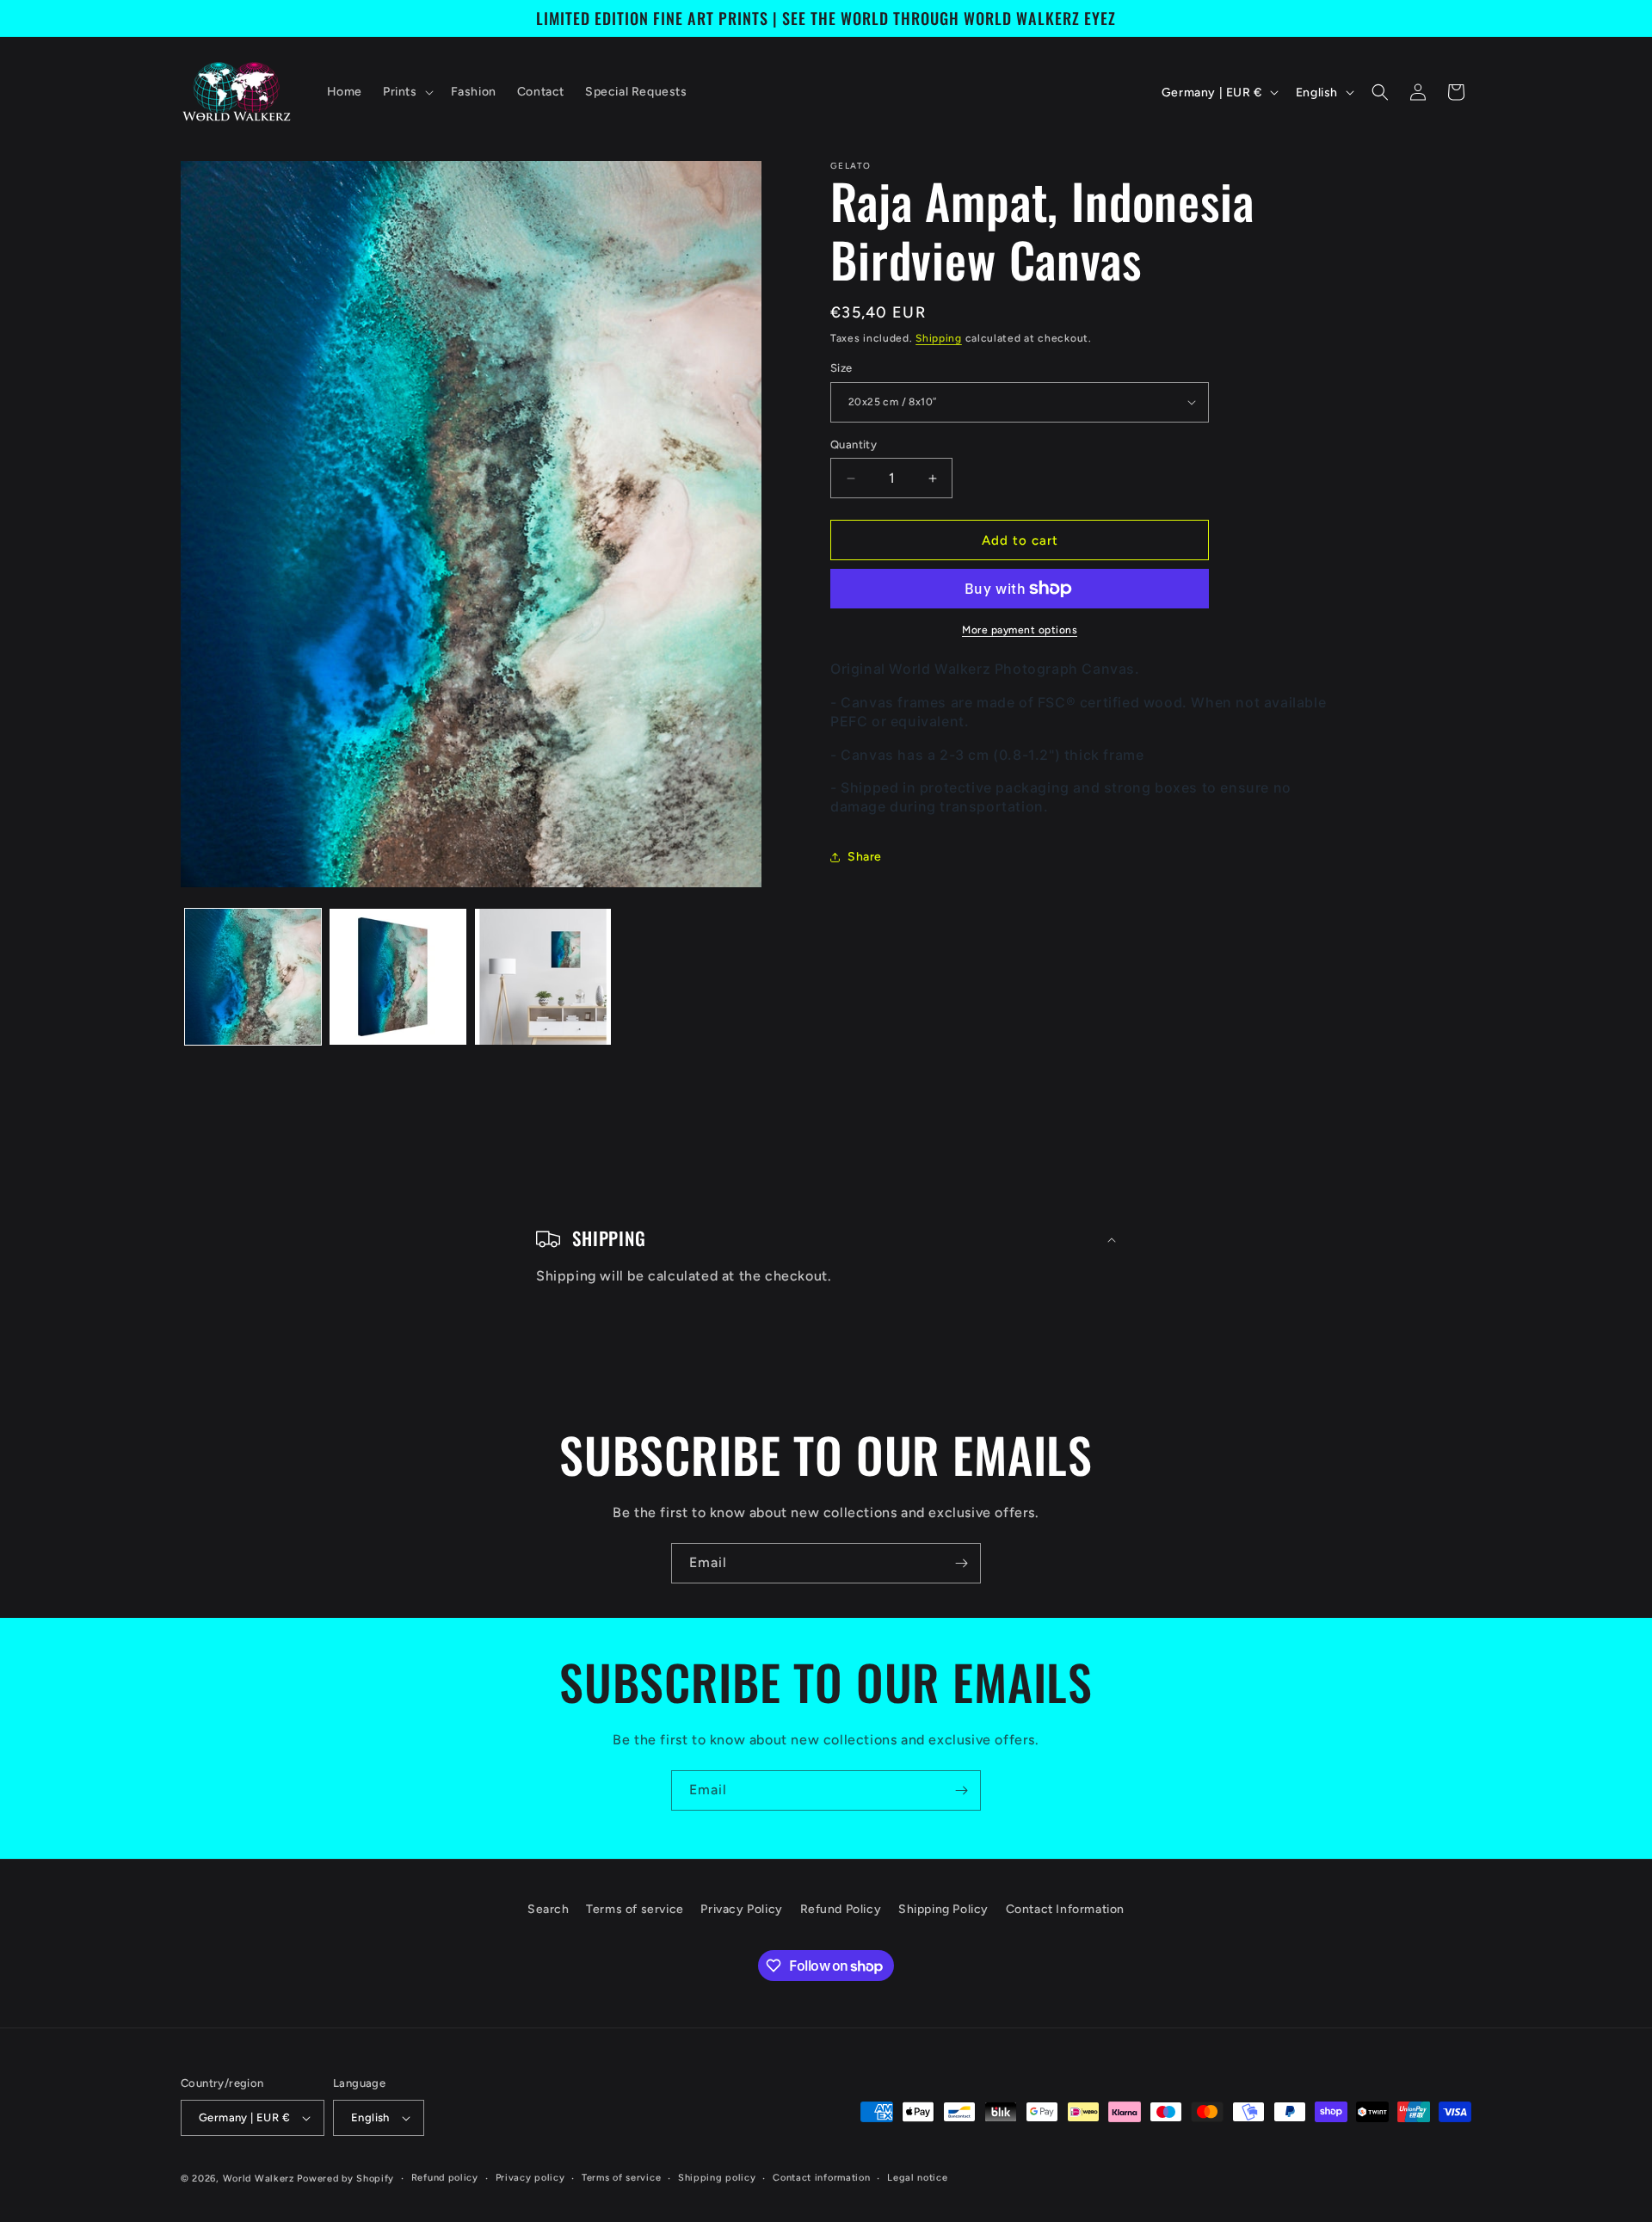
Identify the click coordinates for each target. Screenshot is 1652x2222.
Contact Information (1065, 1909)
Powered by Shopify (345, 2179)
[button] (407, 92)
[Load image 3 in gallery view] (543, 977)
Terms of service (635, 1909)
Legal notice (917, 2178)
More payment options (1020, 630)
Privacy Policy (741, 1909)
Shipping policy (717, 2178)
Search (549, 1909)
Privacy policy (530, 2178)
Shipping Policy (943, 1909)
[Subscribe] (961, 1563)
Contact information (821, 2178)
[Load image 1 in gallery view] (253, 977)
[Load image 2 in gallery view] (398, 977)
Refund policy (445, 2178)
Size (841, 368)
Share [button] (865, 857)
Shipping (939, 338)
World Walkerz (259, 2179)
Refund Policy (841, 1909)
